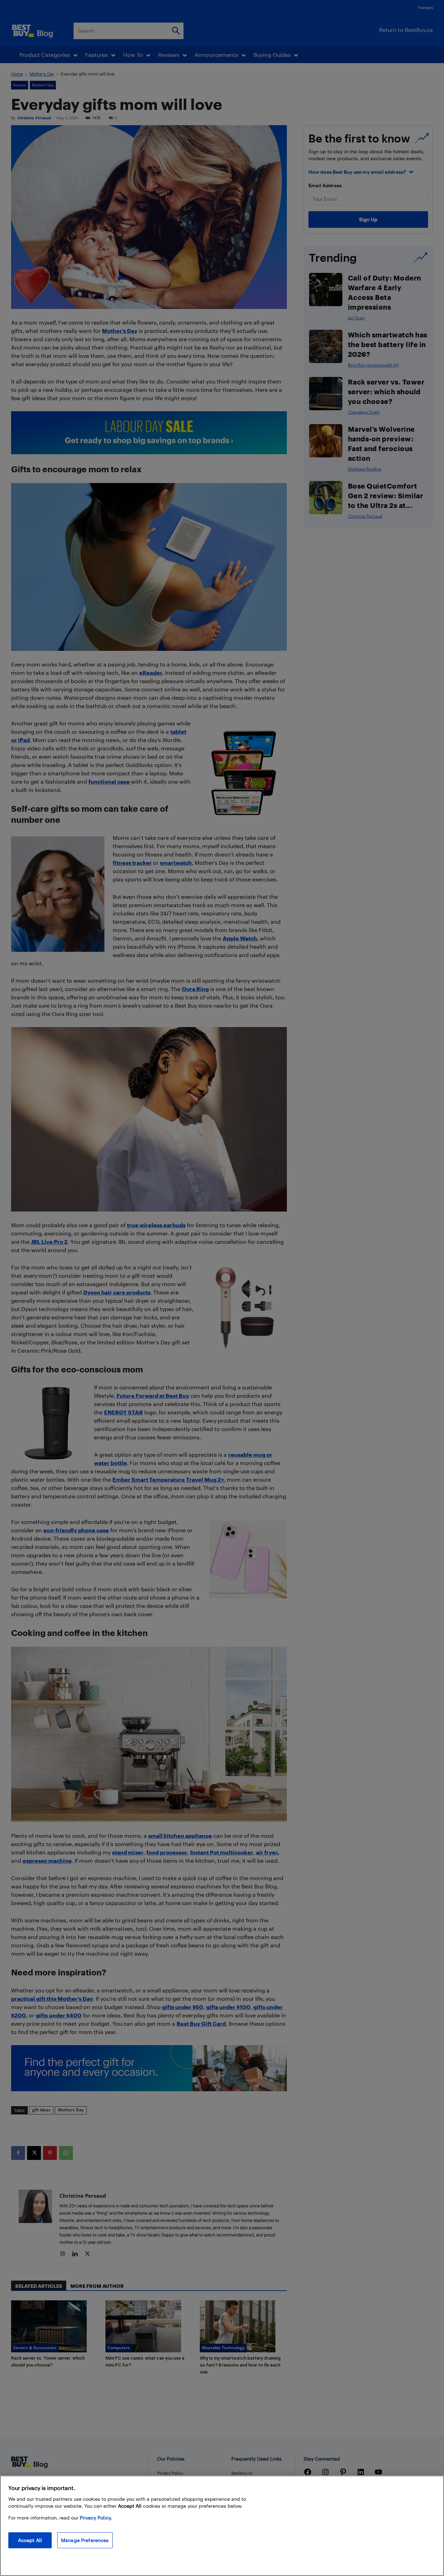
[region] (222, 2526)
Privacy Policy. (96, 2518)
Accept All (30, 2540)
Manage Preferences (85, 2540)
